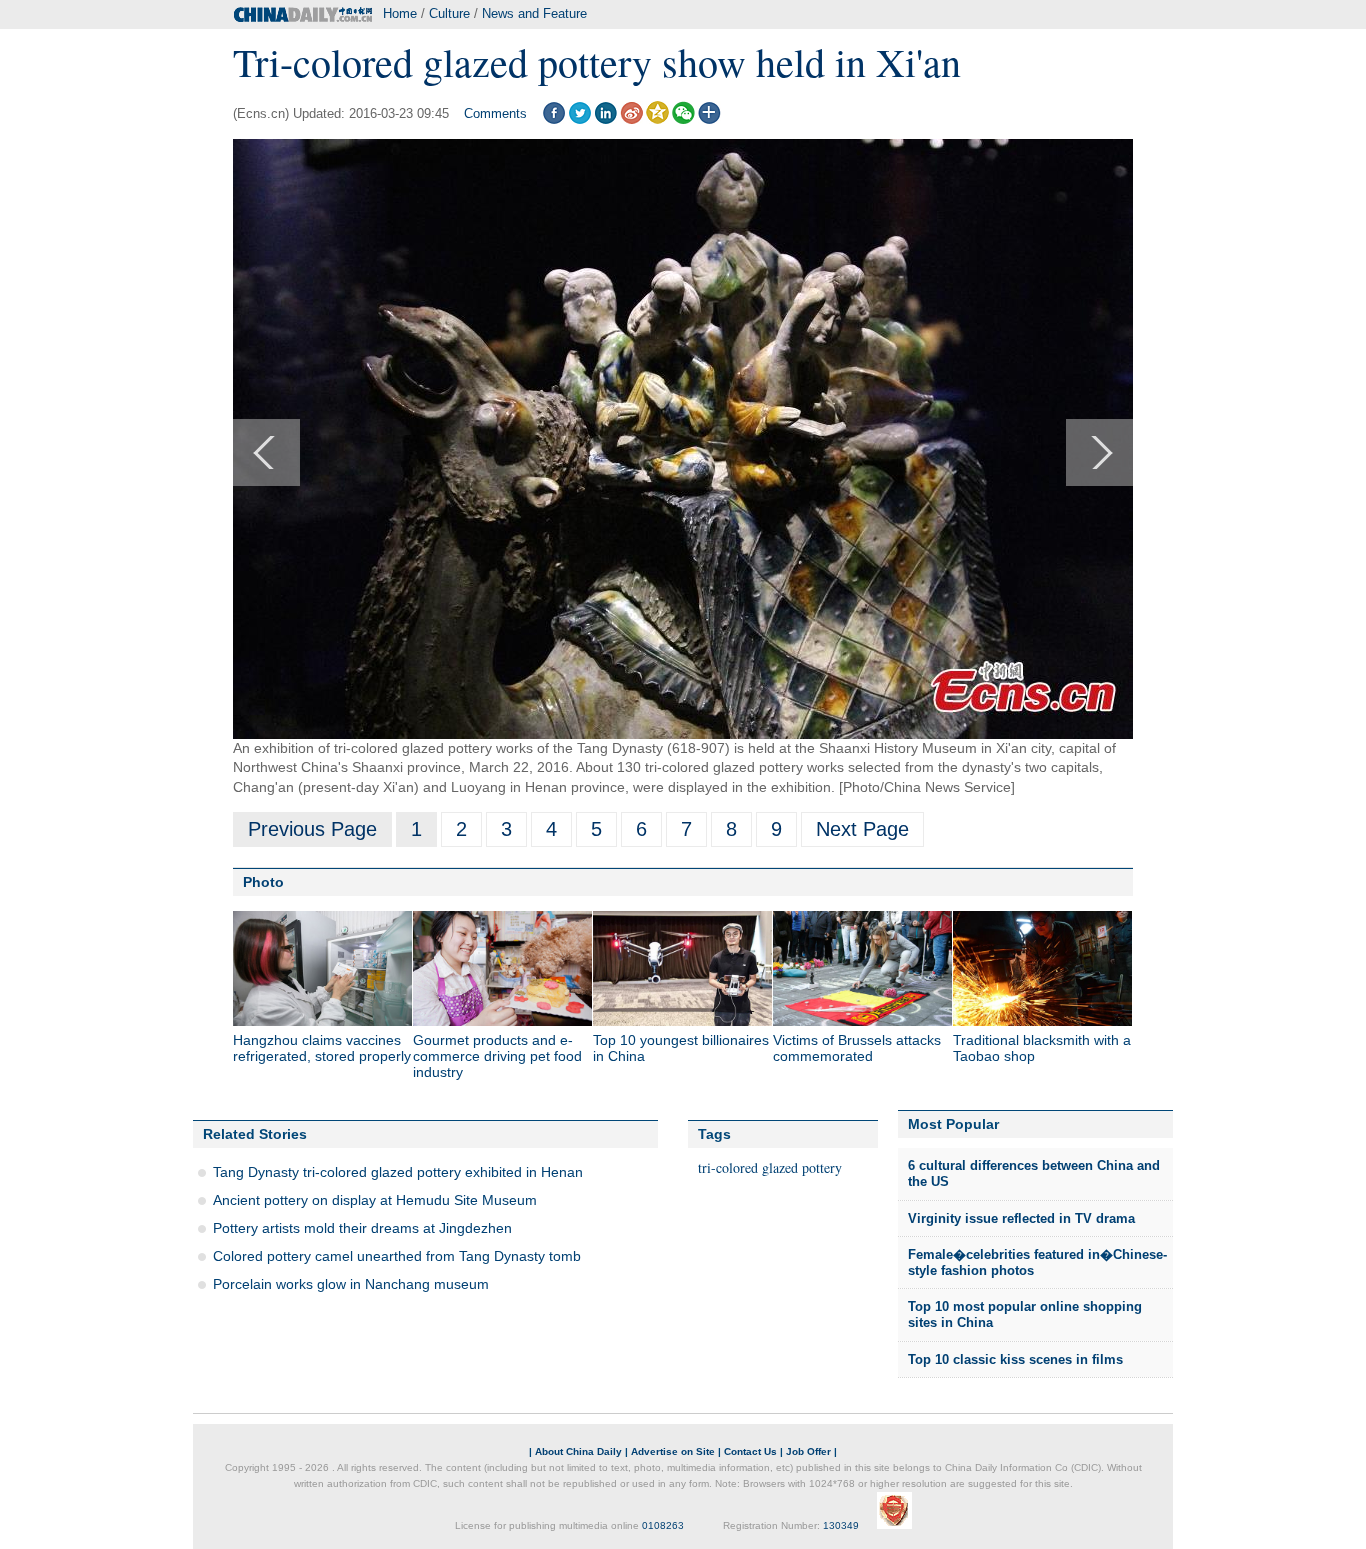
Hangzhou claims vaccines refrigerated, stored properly (322, 1048)
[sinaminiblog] (631, 119)
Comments (495, 113)
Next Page (862, 829)
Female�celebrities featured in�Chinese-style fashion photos (1037, 1262)
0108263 (663, 1525)
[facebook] (553, 119)
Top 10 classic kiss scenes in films (1015, 1359)
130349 (841, 1525)
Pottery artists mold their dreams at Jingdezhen (362, 1228)
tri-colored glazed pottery (770, 1167)
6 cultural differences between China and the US (1034, 1173)
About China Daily (578, 1451)
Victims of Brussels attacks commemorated (857, 1048)
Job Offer (808, 1451)
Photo (263, 882)
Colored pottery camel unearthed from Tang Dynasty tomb (397, 1256)
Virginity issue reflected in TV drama (1021, 1218)
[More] (709, 119)
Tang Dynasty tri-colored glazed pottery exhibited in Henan (398, 1172)
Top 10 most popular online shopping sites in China (1025, 1314)
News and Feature (534, 13)
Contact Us (750, 1451)
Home (400, 13)
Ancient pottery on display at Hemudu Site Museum (375, 1200)
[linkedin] (605, 119)
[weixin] (683, 119)
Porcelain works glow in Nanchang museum (351, 1284)
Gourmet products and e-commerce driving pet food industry (497, 1056)
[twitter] (579, 119)
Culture (449, 13)
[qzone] (657, 119)
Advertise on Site (673, 1451)
